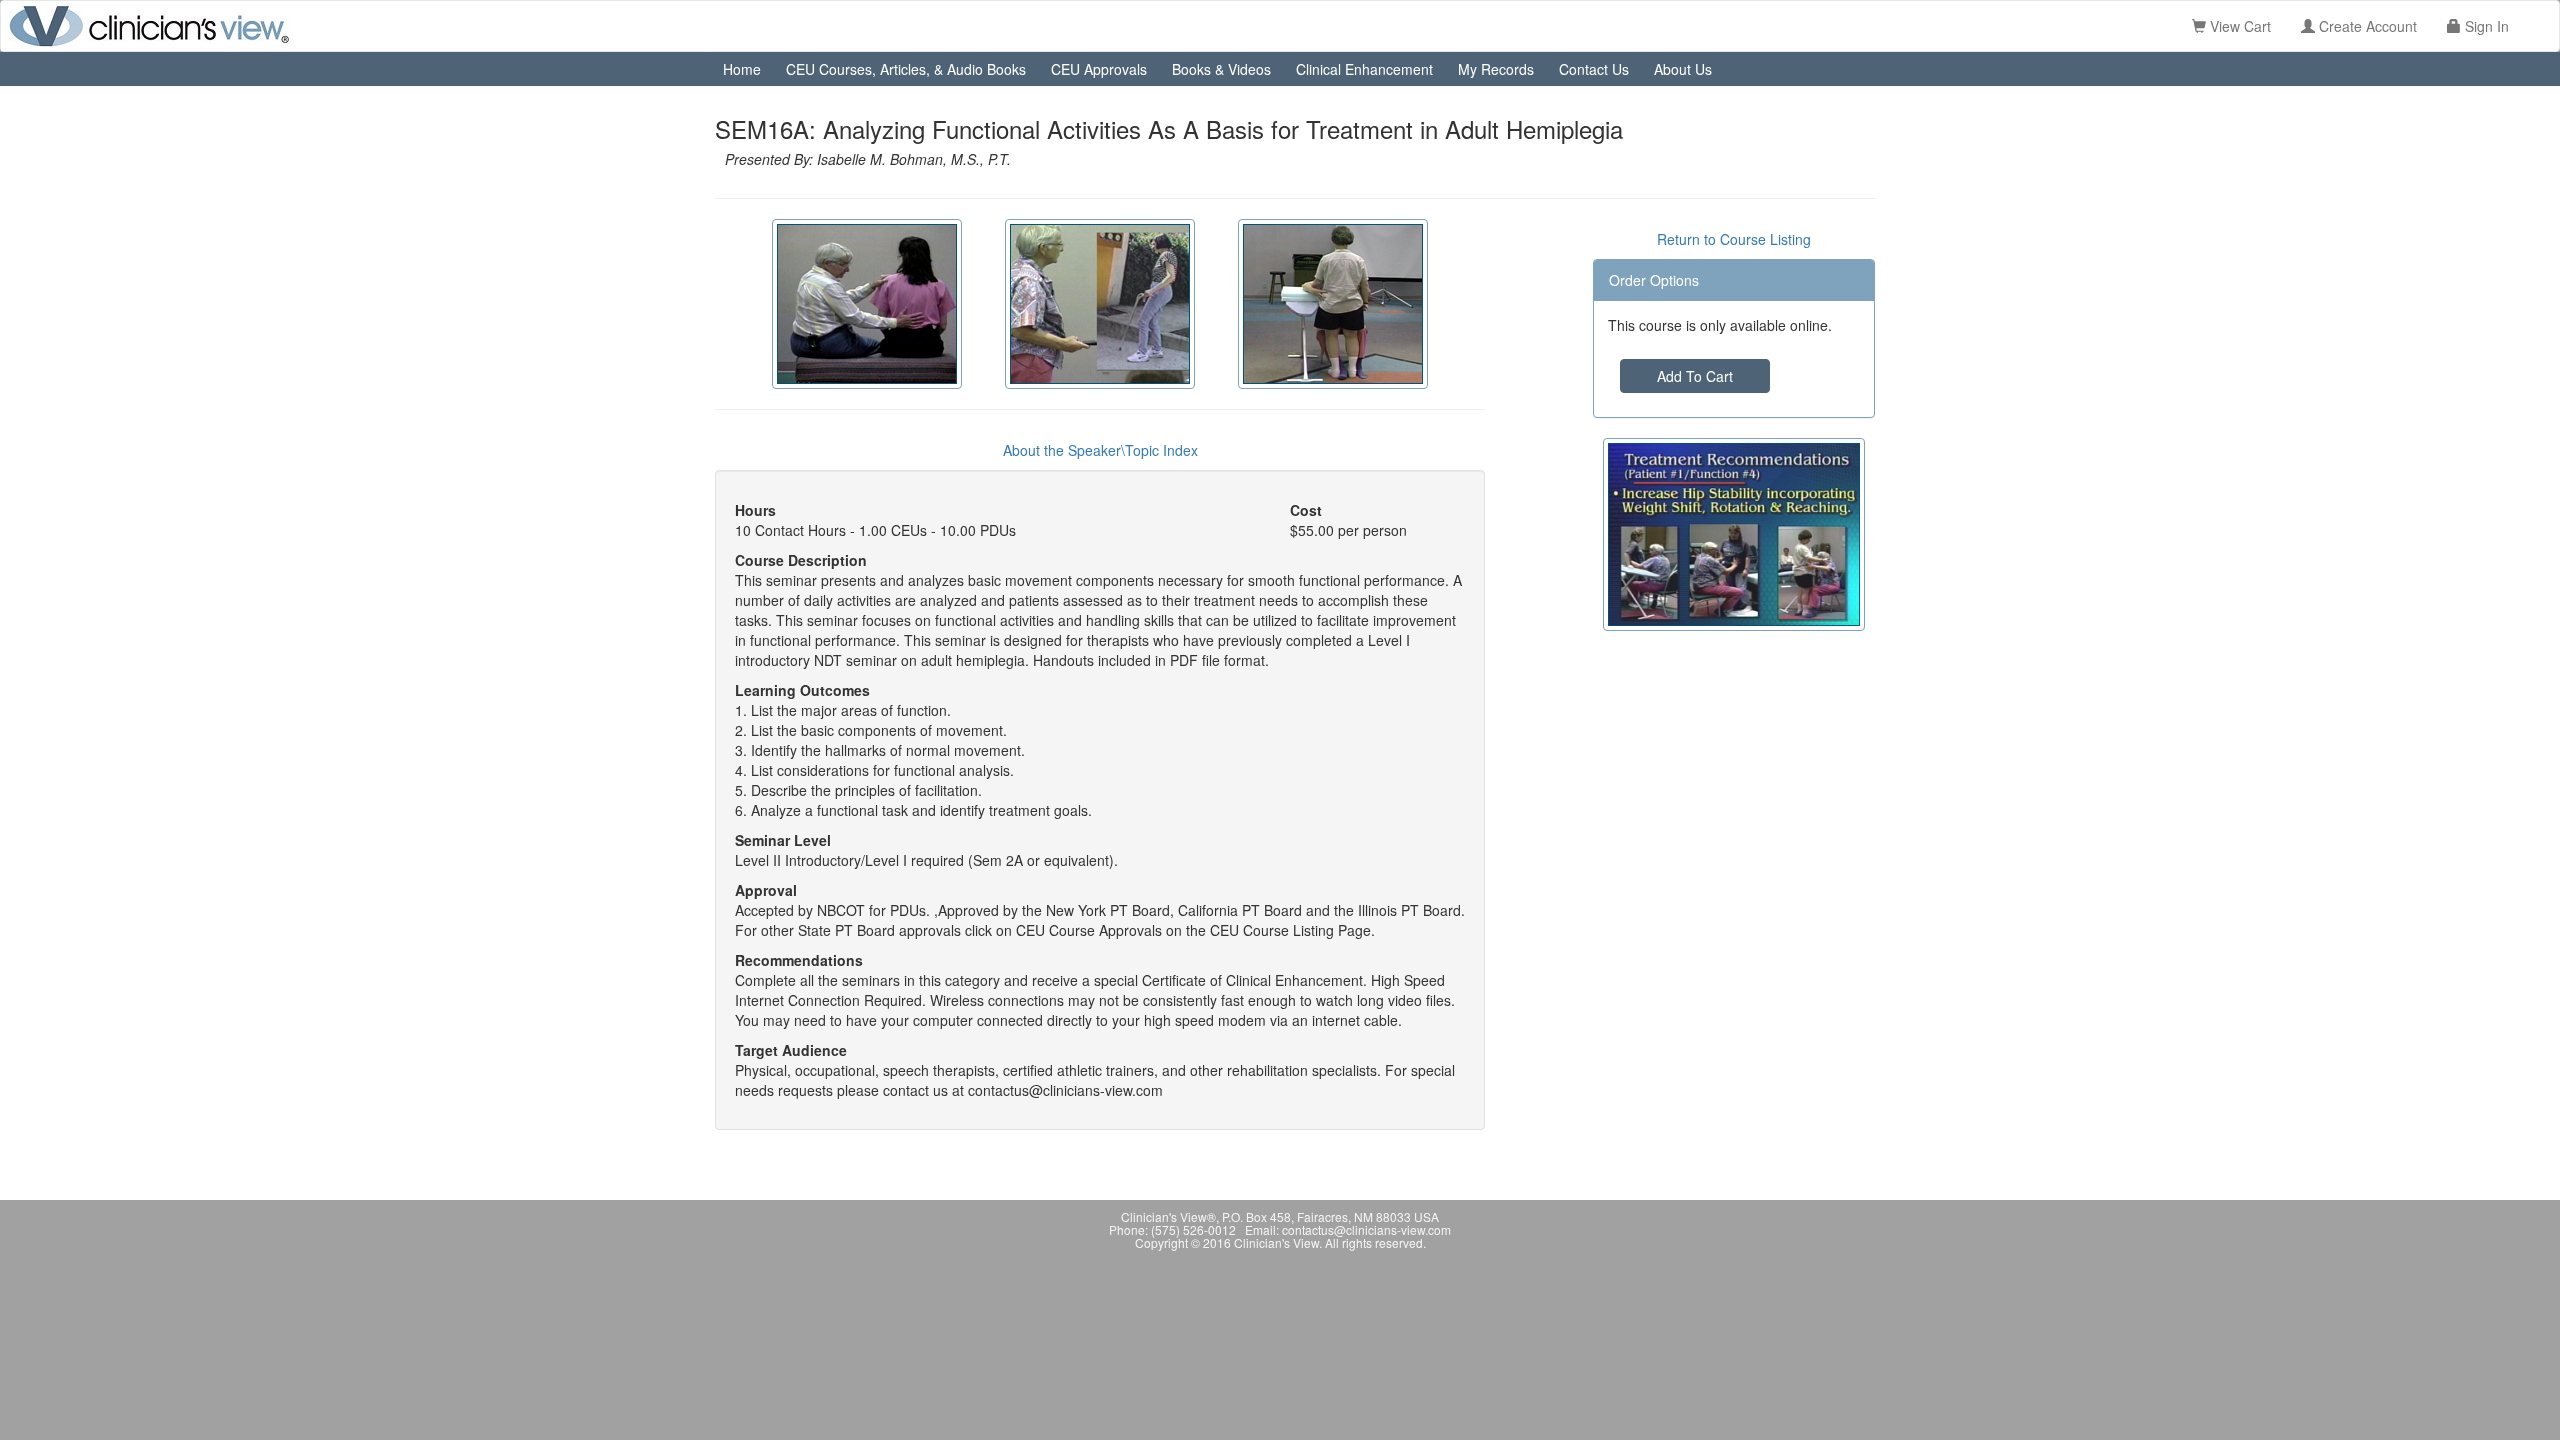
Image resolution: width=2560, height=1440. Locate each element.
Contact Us (1594, 69)
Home (742, 69)
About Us (1683, 69)
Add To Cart (1695, 376)
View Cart (2238, 26)
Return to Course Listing (1734, 239)
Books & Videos (1221, 69)
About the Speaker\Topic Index (1100, 450)
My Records (1496, 69)
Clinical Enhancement (1364, 69)
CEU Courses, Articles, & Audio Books (906, 69)
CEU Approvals (1099, 69)
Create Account (2366, 26)
